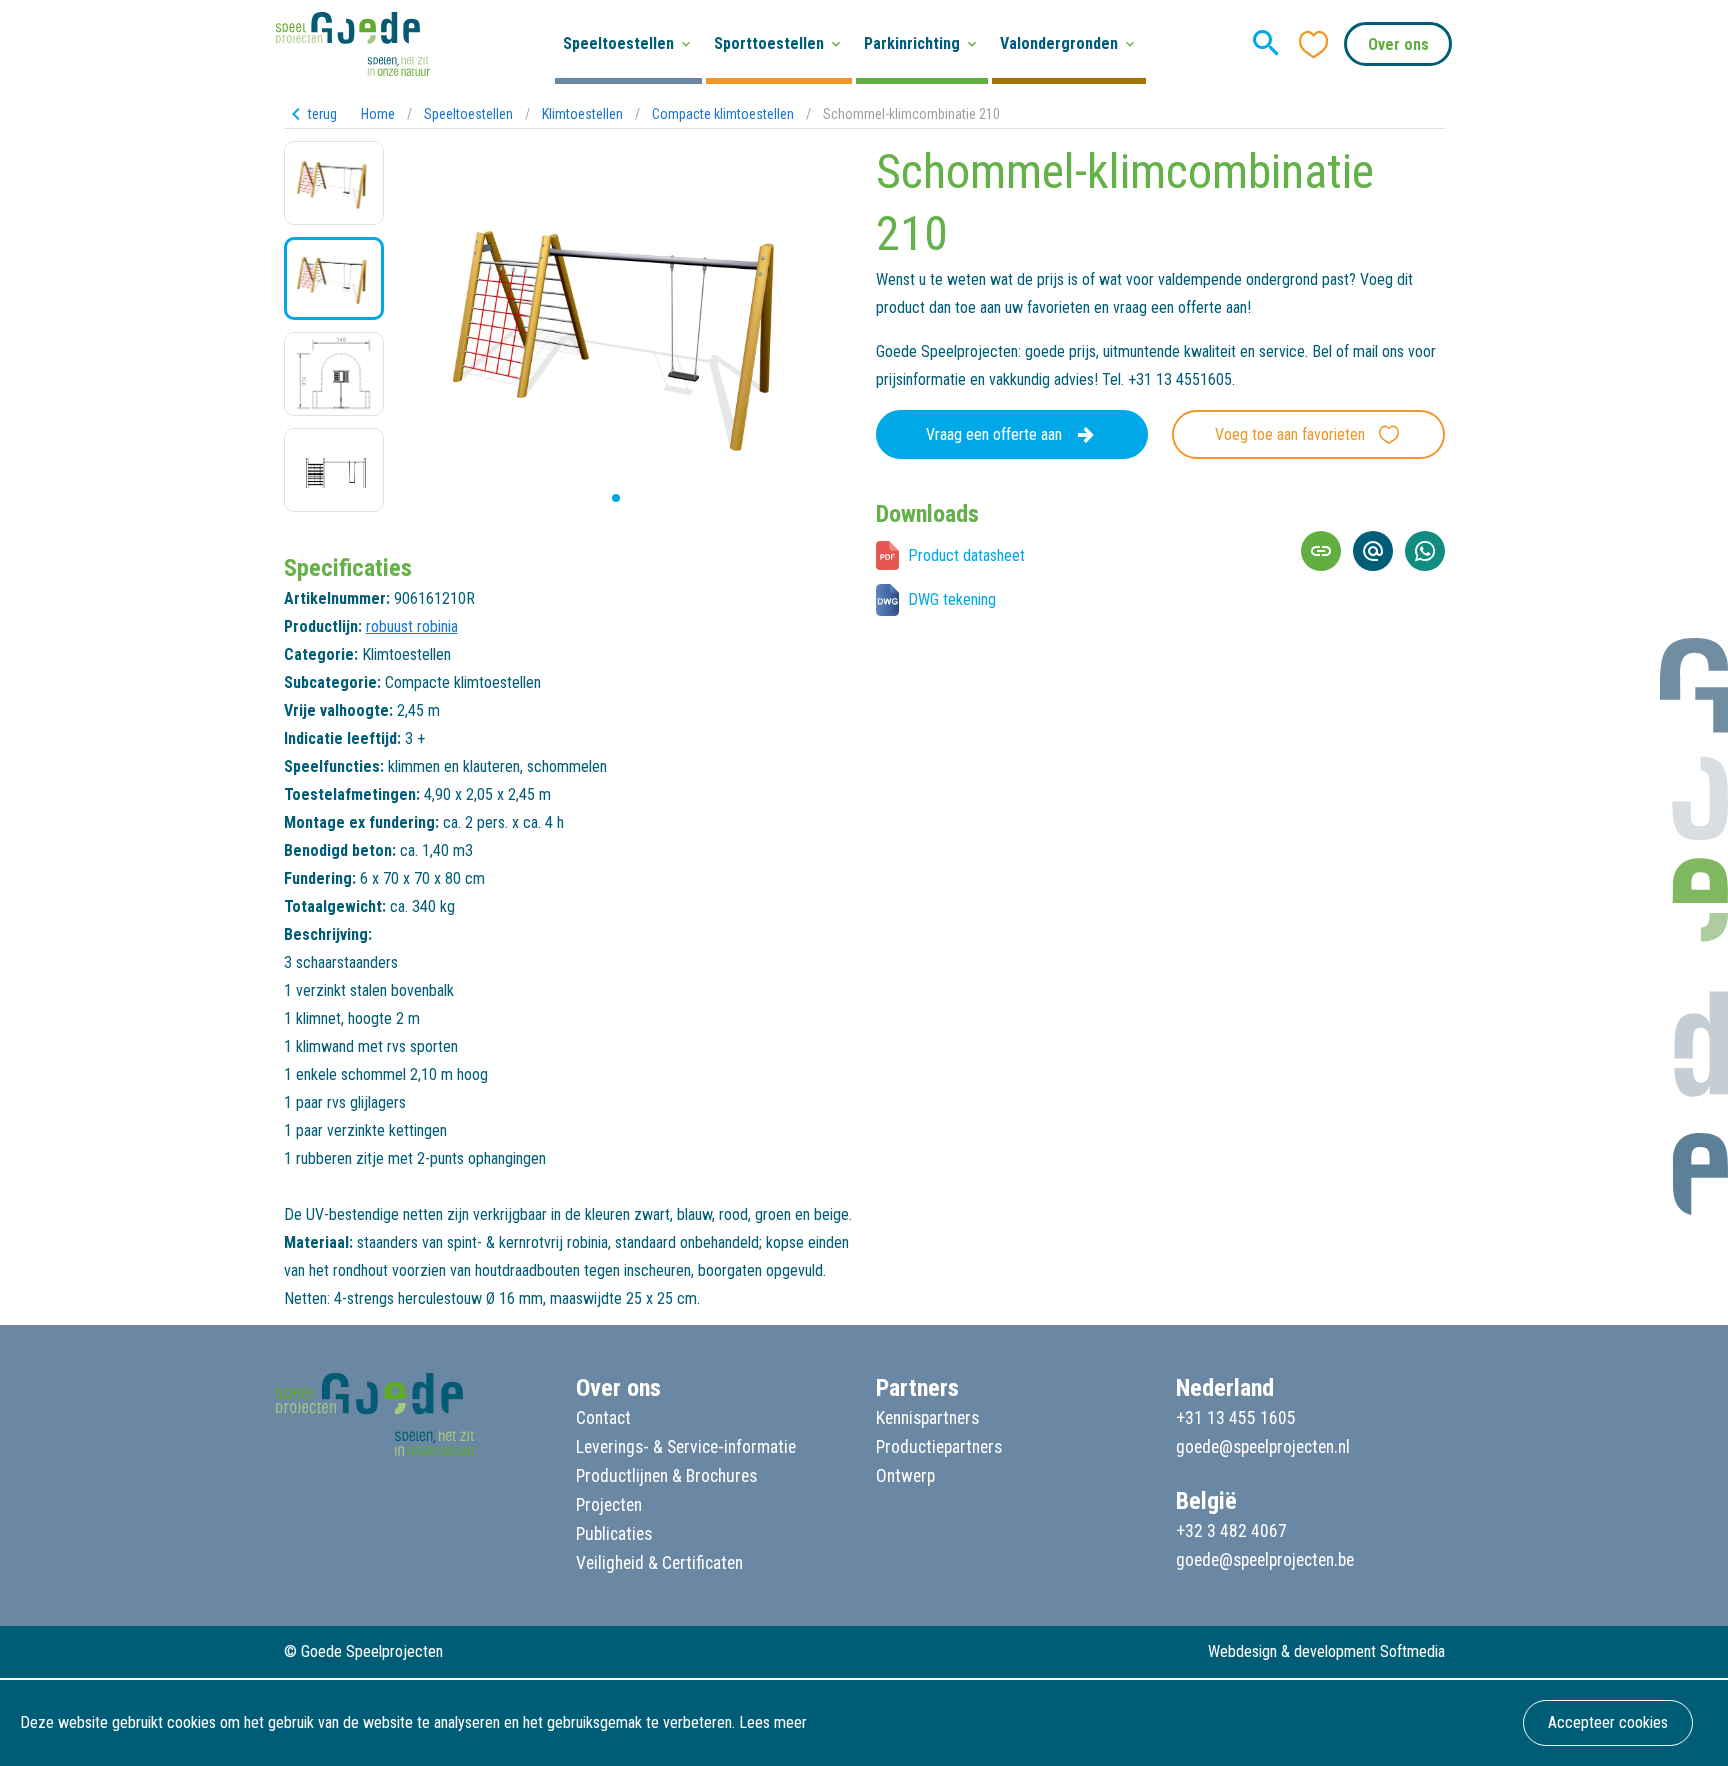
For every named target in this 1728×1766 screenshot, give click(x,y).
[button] (600, 498)
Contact (603, 1418)
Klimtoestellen (582, 114)
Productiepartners (939, 1447)
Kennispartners (927, 1418)
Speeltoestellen (468, 114)
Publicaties (614, 1534)
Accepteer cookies (1608, 1722)
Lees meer (773, 1722)
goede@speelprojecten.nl (1263, 1447)
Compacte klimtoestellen (723, 114)
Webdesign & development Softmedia (1326, 1651)
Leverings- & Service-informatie (686, 1447)
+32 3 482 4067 (1231, 1531)
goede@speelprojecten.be (1265, 1560)
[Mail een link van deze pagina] (1373, 551)
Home (378, 114)
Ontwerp (905, 1476)
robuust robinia (412, 626)
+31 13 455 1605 (1236, 1418)
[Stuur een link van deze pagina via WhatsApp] (1425, 551)
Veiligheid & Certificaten (659, 1563)
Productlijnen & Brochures (666, 1476)
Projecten (609, 1505)
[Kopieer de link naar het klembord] (1321, 551)
